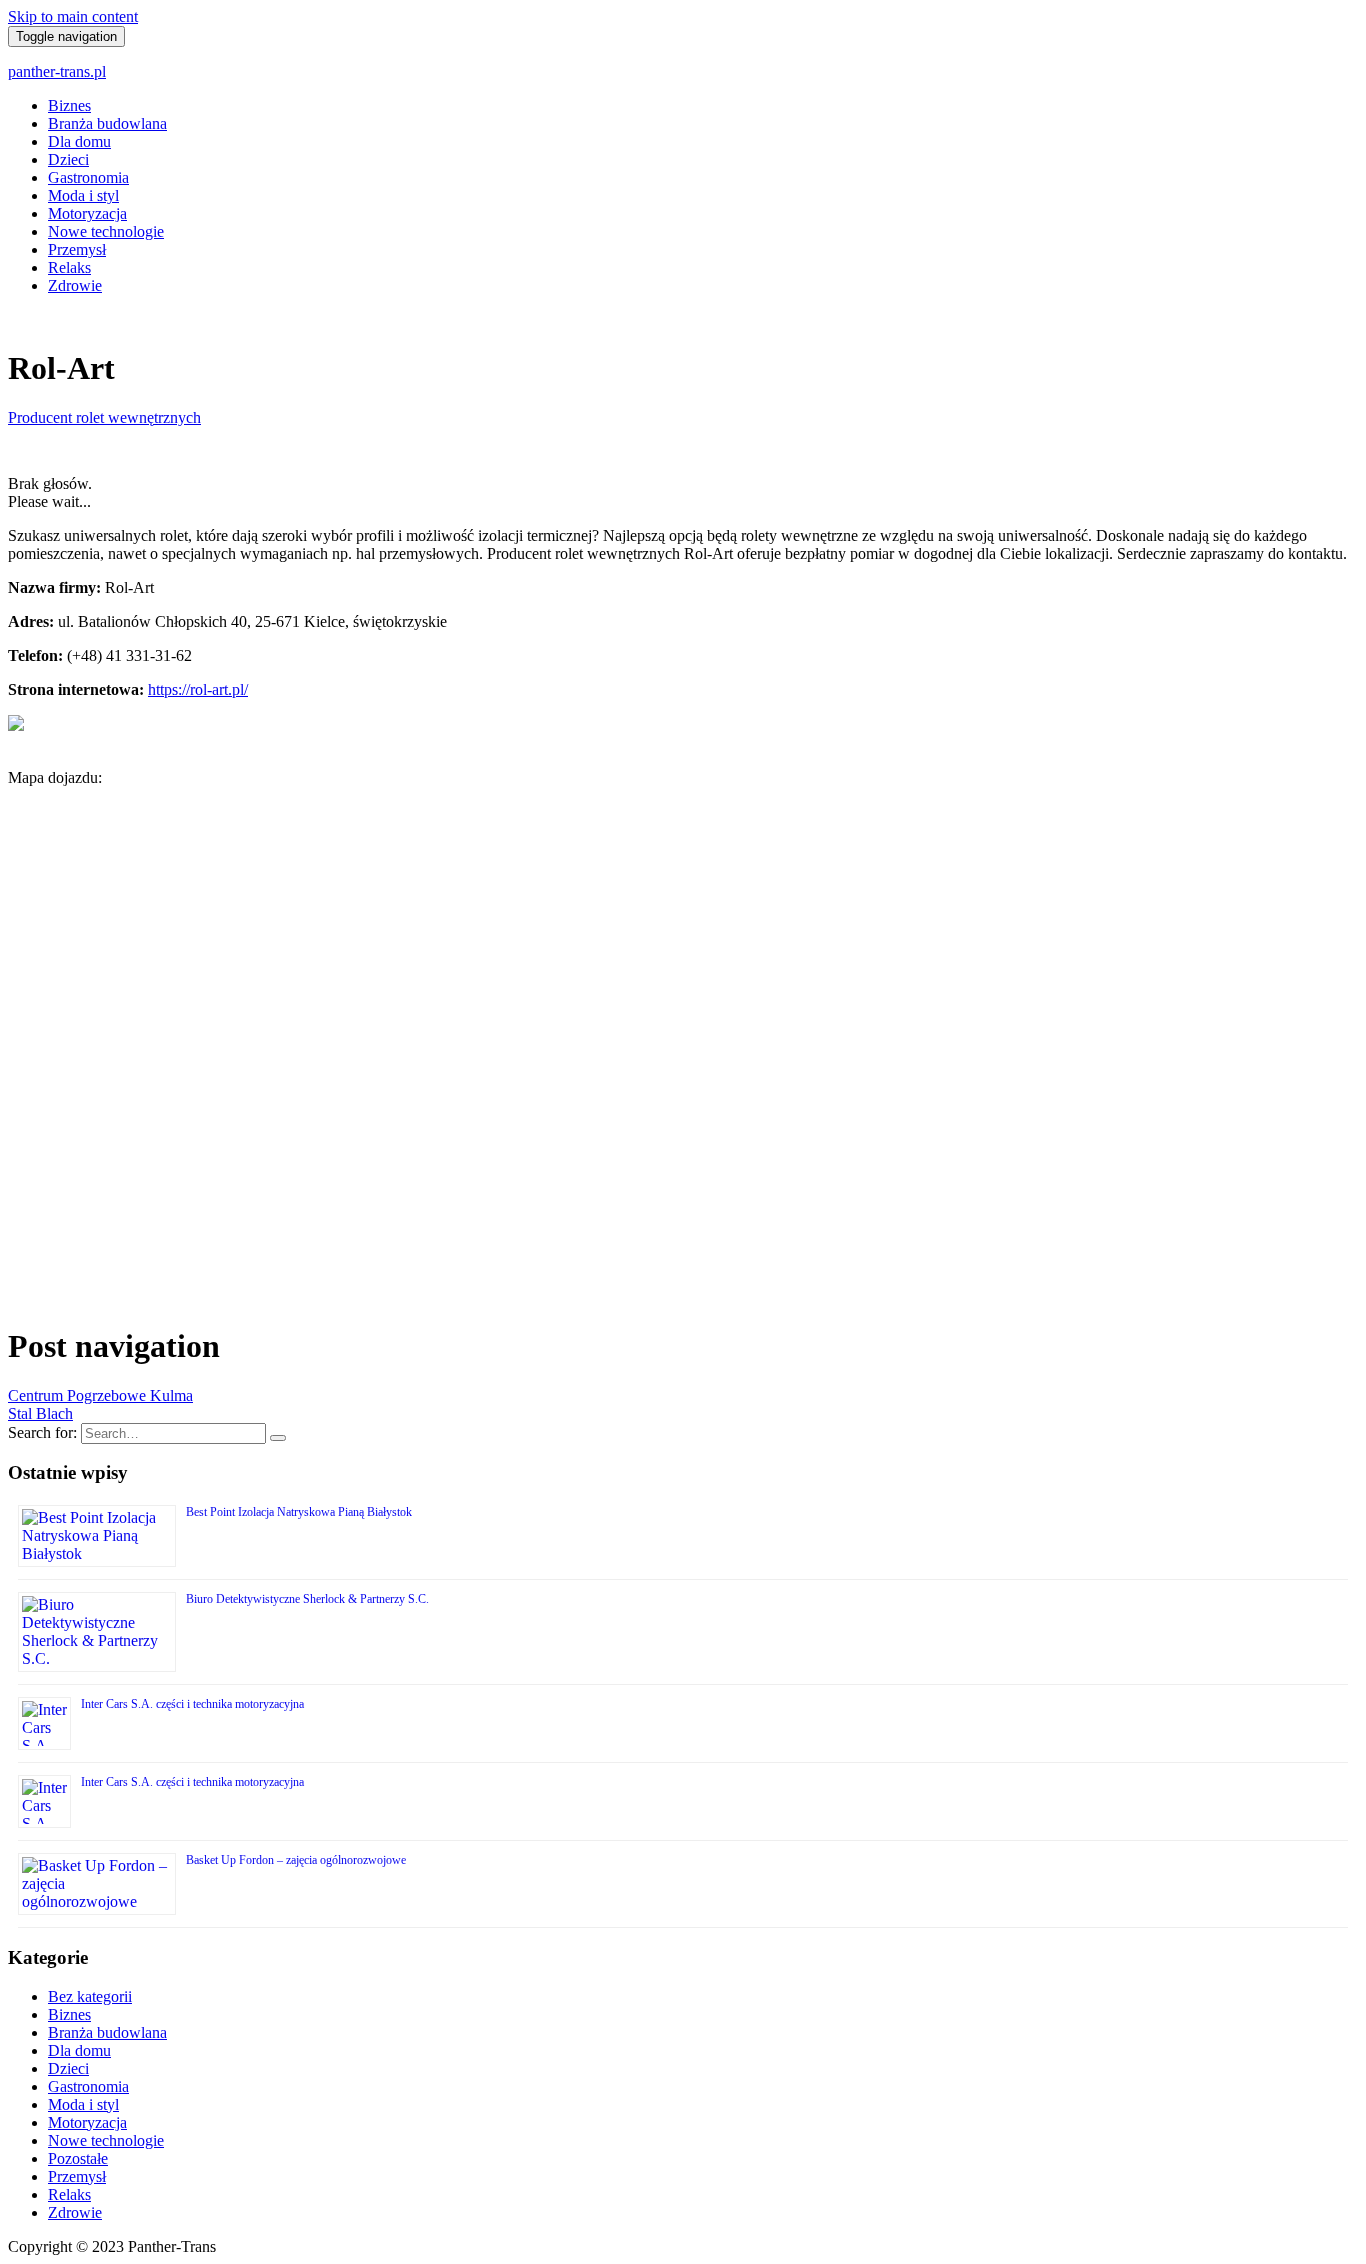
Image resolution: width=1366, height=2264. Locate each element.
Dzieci (68, 159)
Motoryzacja (87, 213)
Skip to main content (73, 16)
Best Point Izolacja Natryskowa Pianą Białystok (299, 1512)
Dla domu (79, 141)
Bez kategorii (90, 1996)
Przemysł (77, 249)
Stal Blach (40, 1413)
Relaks (69, 267)
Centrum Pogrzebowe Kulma (100, 1395)
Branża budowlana (107, 123)
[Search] (278, 1438)
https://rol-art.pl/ (198, 689)
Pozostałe (78, 2158)
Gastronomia (88, 177)
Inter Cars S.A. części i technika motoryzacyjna (192, 1704)
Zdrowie (75, 285)
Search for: (42, 1432)
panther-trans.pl (57, 71)
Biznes (69, 105)
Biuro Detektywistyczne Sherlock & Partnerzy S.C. (307, 1599)
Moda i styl (83, 195)
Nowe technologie (106, 231)
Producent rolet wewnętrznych (104, 417)
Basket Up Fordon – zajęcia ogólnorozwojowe (296, 1860)
